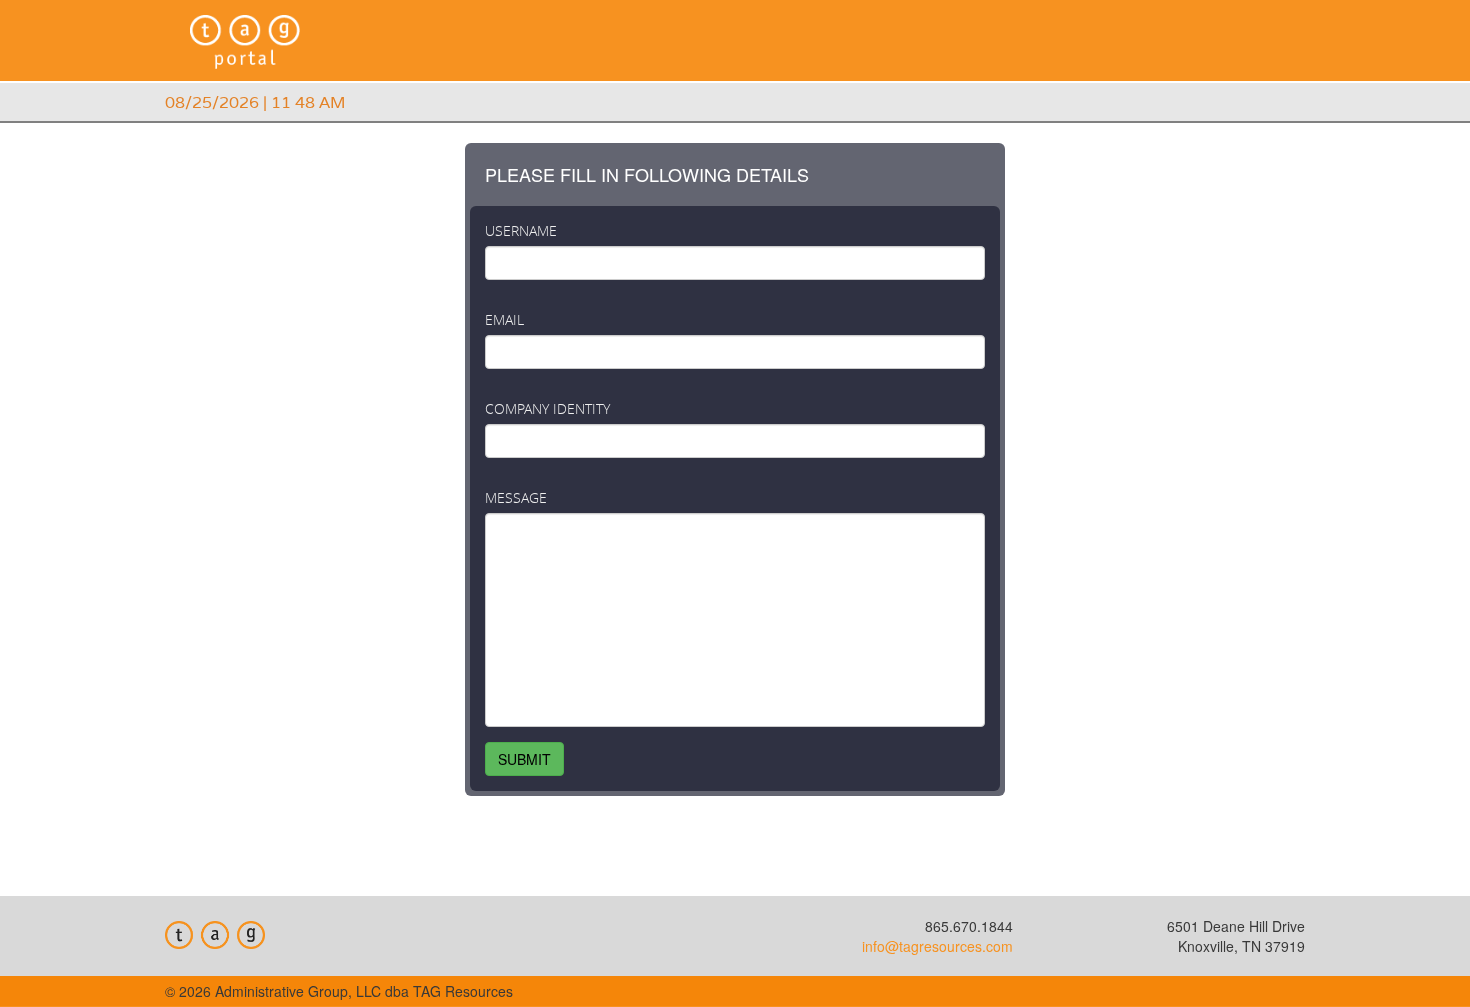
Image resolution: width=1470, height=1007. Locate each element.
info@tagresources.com (937, 946)
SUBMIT (524, 759)
